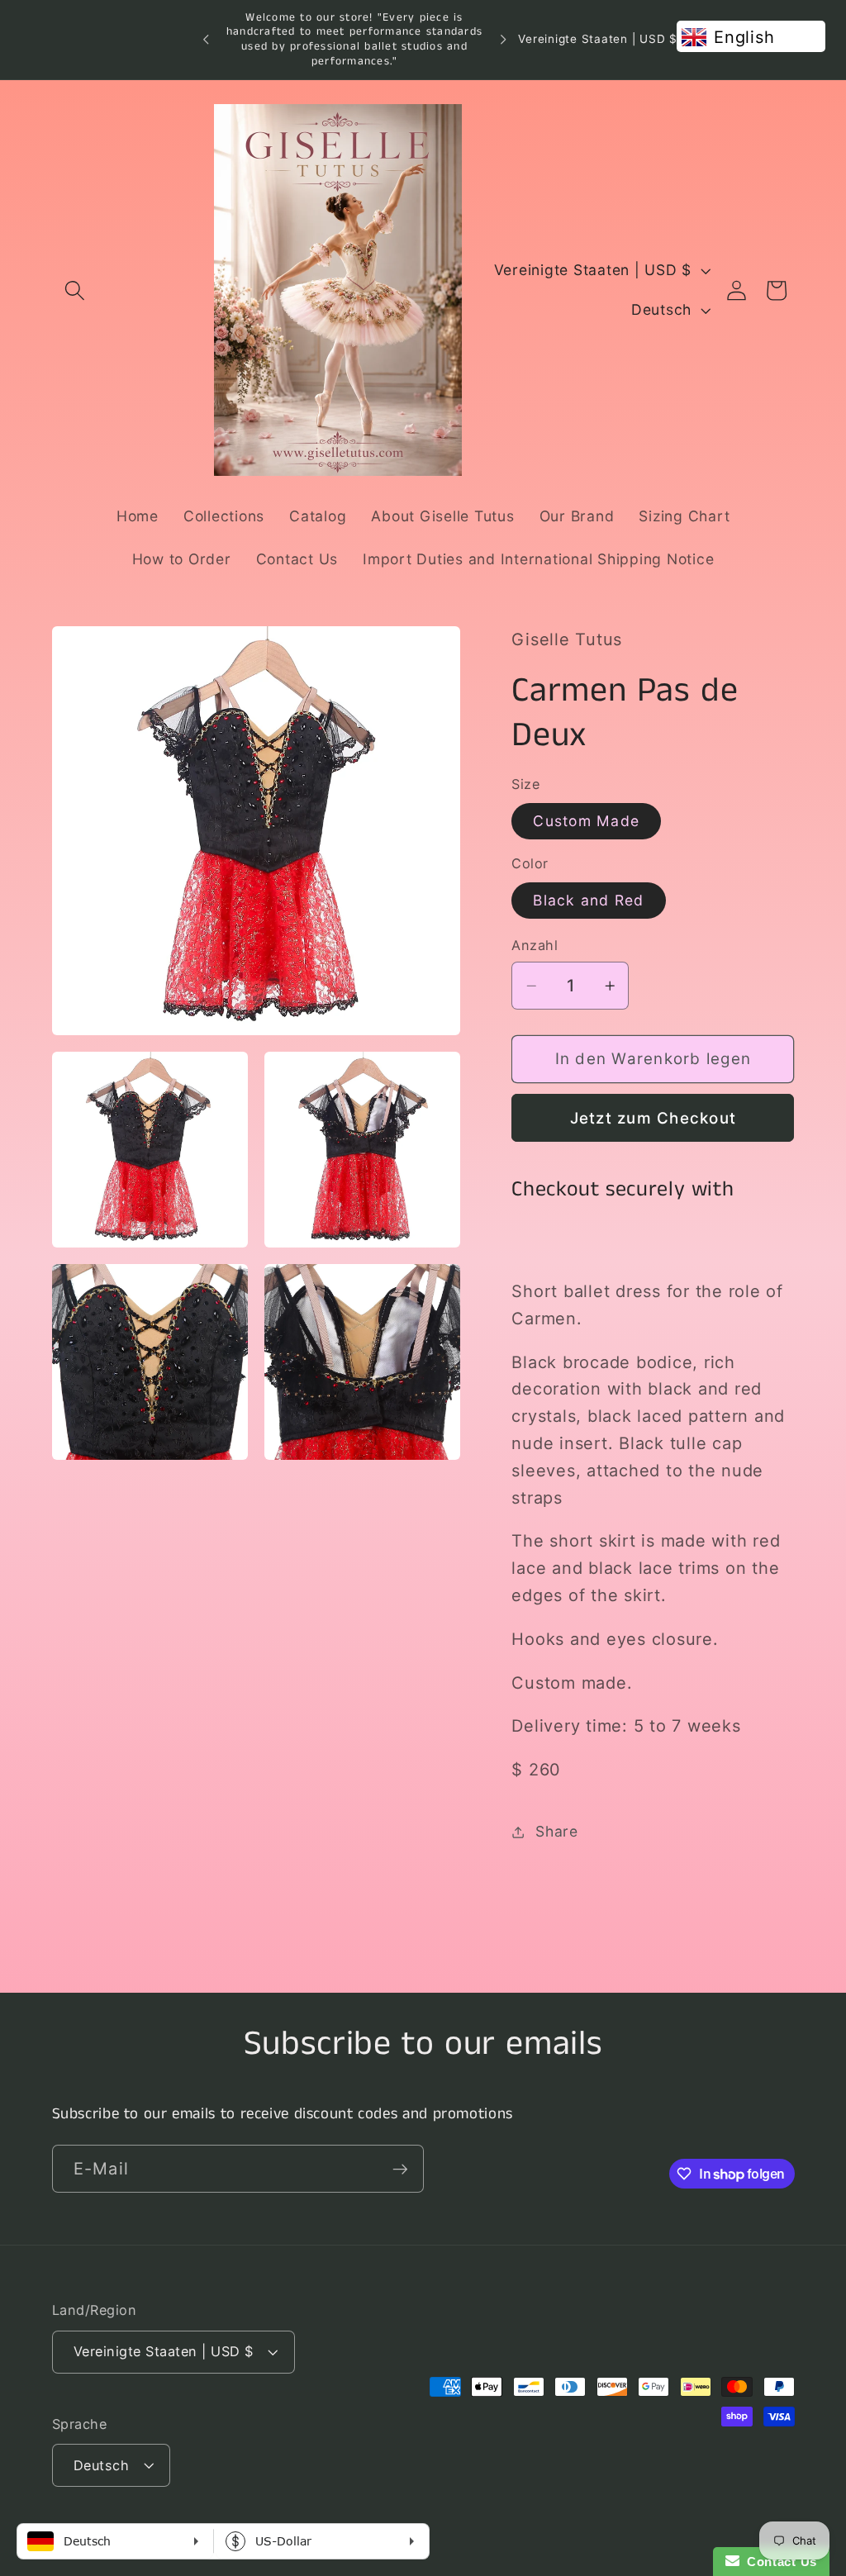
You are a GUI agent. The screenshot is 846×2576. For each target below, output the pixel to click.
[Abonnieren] (400, 2169)
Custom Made (586, 821)
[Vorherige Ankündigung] (206, 40)
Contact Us (778, 2562)
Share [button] (557, 1831)
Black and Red (588, 900)
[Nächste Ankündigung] (503, 40)
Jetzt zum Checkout (654, 1118)
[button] (75, 290)
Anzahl (535, 945)
